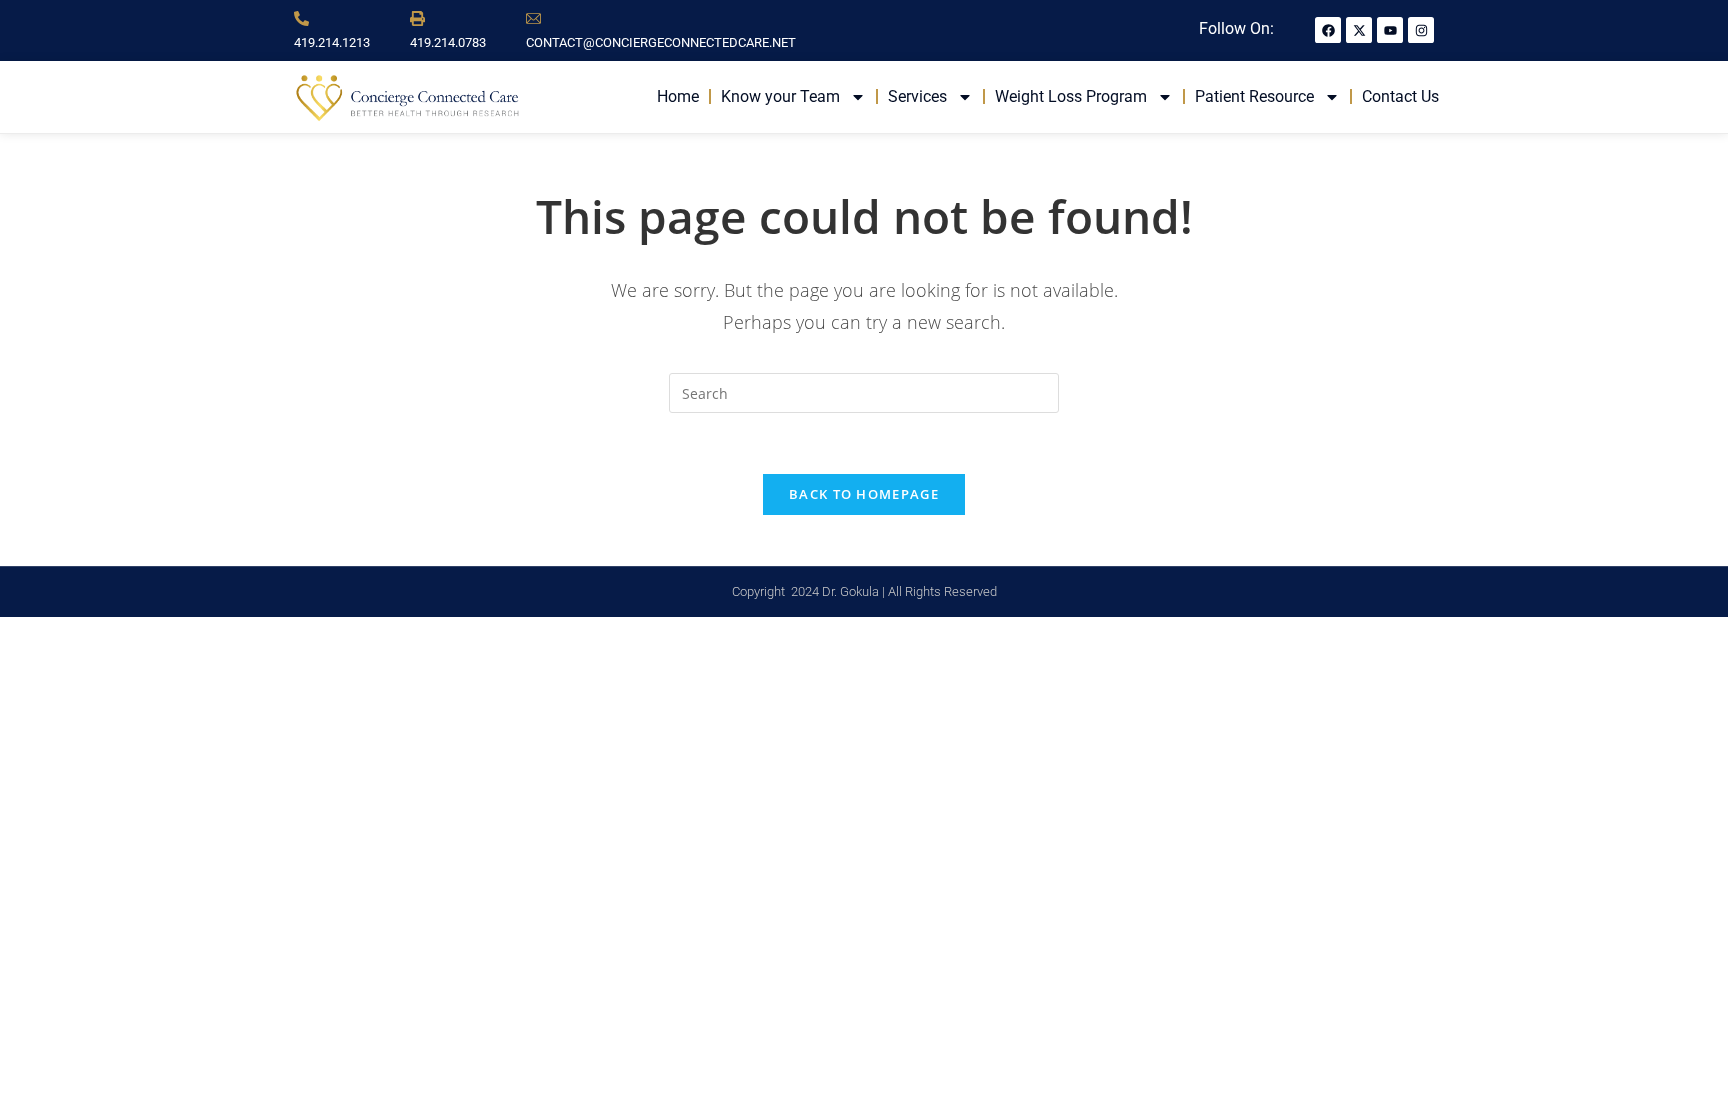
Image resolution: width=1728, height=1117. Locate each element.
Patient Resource (1254, 96)
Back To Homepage (864, 494)
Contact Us (1400, 96)
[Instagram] (1421, 30)
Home (678, 96)
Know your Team (780, 96)
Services (917, 96)
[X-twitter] (1359, 30)
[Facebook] (1328, 30)
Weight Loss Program (1071, 96)
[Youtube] (1390, 30)
